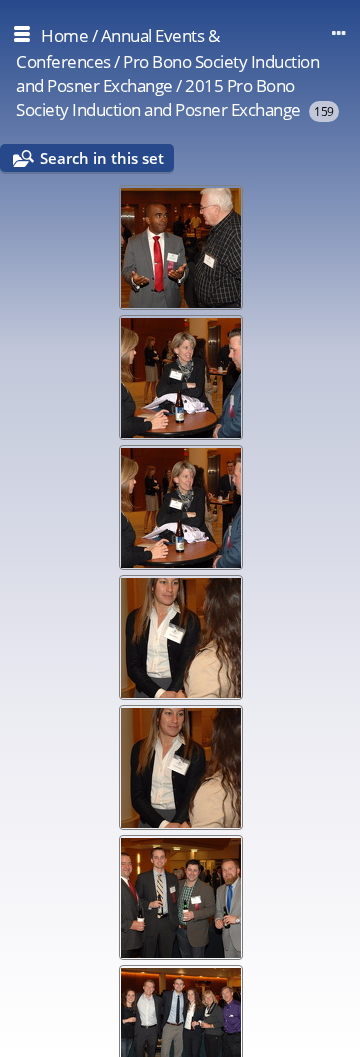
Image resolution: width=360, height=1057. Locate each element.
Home (64, 35)
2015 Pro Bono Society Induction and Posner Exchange (158, 97)
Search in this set (102, 158)
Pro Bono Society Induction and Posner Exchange (167, 73)
